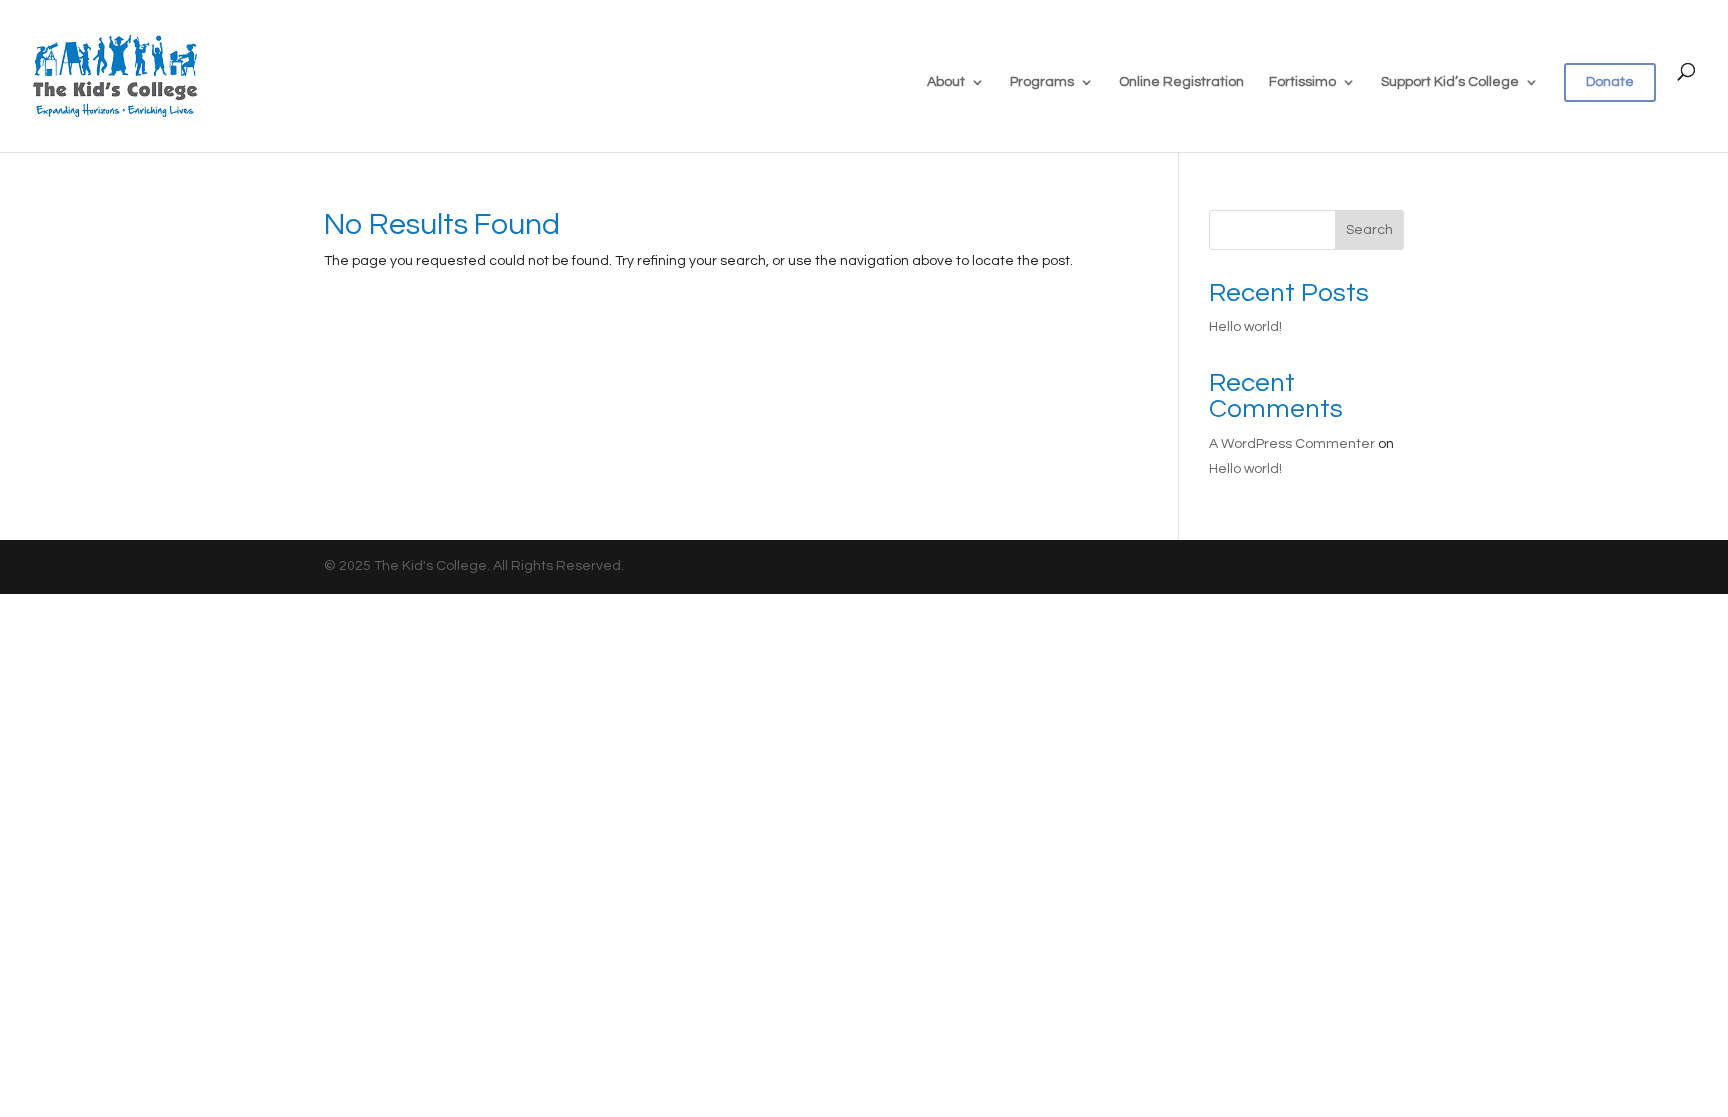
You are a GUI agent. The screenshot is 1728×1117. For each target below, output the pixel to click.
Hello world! (1245, 327)
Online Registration (1181, 82)
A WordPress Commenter (1292, 444)
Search (1369, 230)
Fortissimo (1302, 82)
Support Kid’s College (1450, 82)
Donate (1610, 82)
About (946, 82)
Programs (1042, 82)
